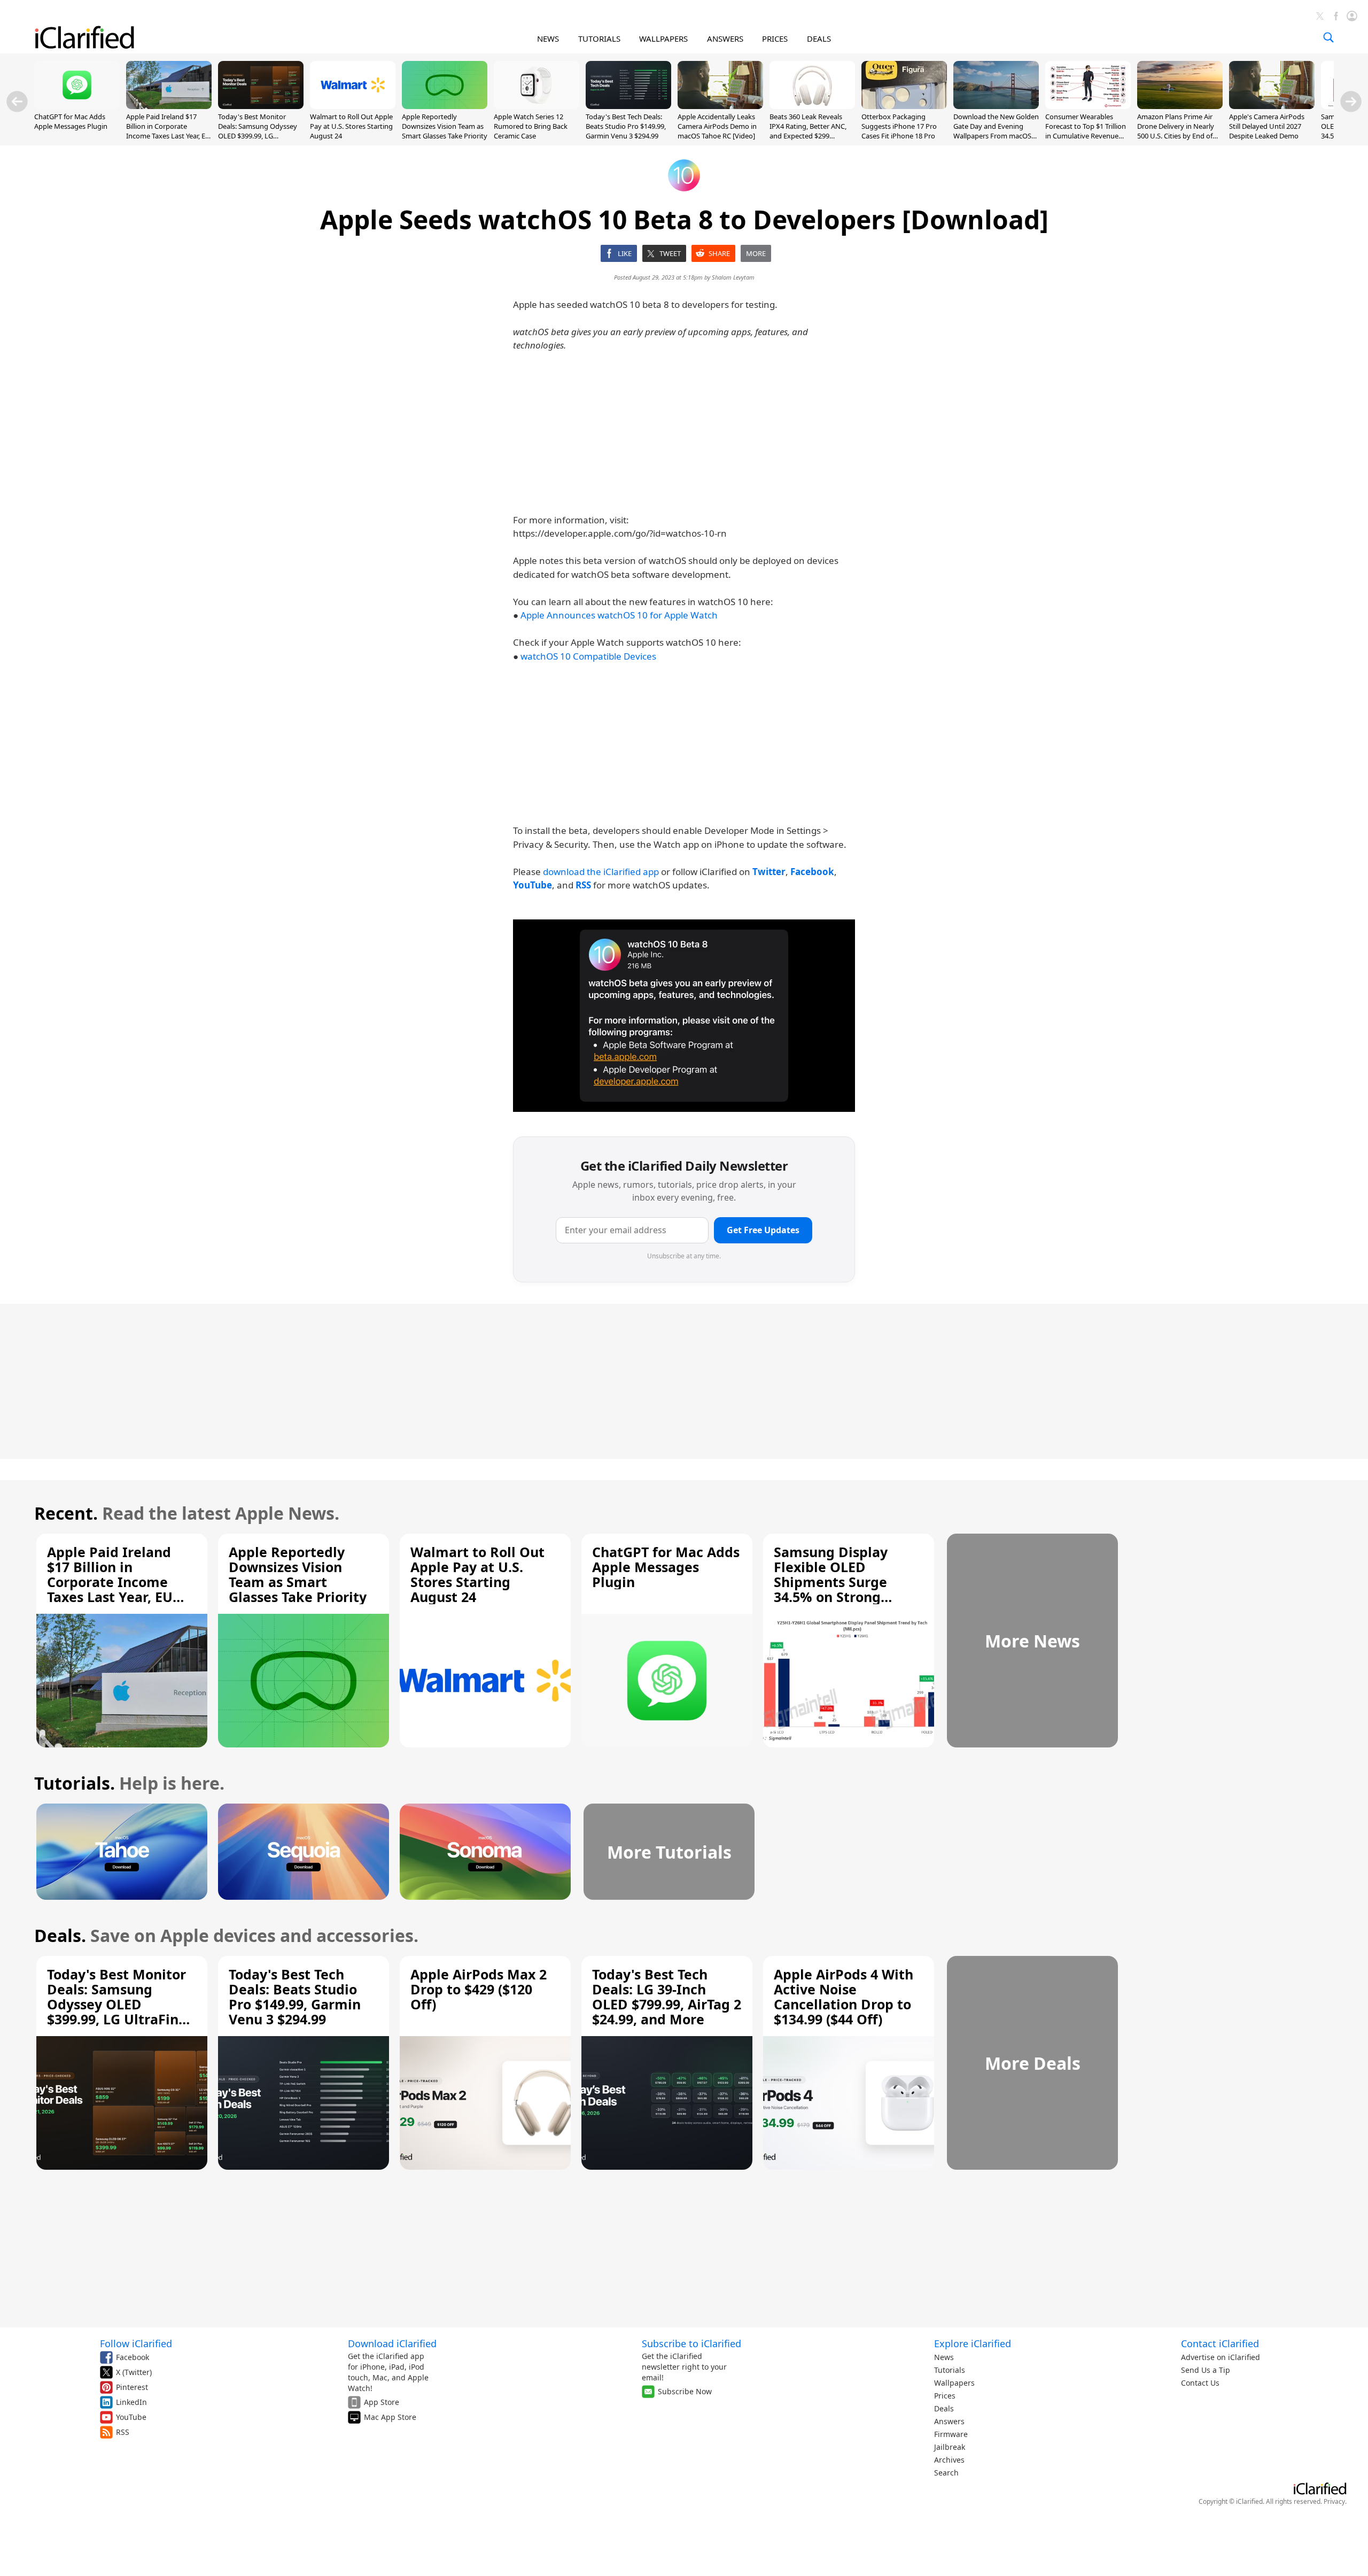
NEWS (548, 38)
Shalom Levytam (733, 277)
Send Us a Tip (1206, 2370)
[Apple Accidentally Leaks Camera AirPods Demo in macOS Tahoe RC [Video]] (720, 106)
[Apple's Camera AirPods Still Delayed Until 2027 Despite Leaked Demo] (1272, 106)
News (944, 2357)
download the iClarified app (601, 872)
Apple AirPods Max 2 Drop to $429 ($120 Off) (479, 1989)
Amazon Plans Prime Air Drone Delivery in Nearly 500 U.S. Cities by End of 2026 (1176, 131)
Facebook (133, 2357)
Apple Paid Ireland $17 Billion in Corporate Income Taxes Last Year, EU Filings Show (168, 131)
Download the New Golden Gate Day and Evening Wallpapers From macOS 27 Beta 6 (996, 131)
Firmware (951, 2434)
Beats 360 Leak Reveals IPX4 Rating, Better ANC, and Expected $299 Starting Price (808, 131)
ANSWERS (725, 38)
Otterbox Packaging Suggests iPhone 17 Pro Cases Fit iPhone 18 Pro (899, 126)
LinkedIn (131, 2402)
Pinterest (132, 2387)
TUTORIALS (599, 38)
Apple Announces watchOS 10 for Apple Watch (619, 615)
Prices (945, 2396)
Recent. (66, 1513)
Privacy (1334, 2501)
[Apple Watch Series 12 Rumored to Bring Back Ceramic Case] (537, 106)
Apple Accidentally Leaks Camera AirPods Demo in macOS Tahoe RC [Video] (717, 126)
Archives (949, 2460)
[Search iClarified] (1328, 37)
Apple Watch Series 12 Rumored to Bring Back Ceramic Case (531, 126)
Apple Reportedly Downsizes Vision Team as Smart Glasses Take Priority (445, 126)
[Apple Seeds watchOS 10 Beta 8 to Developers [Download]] (684, 1016)
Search (946, 2473)
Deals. (60, 1935)
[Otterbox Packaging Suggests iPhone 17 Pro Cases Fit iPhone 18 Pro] (904, 106)
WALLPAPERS (663, 38)
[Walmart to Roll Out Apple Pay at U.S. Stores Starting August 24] (353, 106)
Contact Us (1200, 2383)
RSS (123, 2432)
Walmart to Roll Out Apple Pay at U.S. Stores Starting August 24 (351, 126)
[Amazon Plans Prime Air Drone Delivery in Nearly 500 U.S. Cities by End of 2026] (1180, 106)
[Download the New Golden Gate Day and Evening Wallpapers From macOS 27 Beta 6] (996, 106)
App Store (382, 2402)
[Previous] (17, 102)
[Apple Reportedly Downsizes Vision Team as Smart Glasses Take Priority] (445, 106)
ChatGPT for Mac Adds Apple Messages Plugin (71, 121)
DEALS (819, 38)
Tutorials (950, 2370)
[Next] (1351, 102)
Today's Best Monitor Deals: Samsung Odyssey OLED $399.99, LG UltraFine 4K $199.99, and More (258, 136)
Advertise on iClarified (1221, 2357)
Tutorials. (75, 1783)
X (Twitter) (134, 2372)
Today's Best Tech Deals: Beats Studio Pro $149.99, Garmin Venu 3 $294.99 (626, 126)
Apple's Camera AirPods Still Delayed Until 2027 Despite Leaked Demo (1267, 126)
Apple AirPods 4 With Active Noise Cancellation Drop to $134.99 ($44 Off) (844, 1997)
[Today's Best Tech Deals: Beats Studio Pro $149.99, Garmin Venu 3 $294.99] (628, 106)
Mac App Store (390, 2417)
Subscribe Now (685, 2391)
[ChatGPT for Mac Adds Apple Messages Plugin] (77, 106)
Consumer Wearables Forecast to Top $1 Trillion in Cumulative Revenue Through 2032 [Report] (1086, 131)
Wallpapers (954, 2383)
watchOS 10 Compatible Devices (588, 656)
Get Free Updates (763, 1230)
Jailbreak (950, 2447)
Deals (944, 2408)
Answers (949, 2421)
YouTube (131, 2417)
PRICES (775, 38)
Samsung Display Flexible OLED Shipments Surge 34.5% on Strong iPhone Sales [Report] (845, 1582)
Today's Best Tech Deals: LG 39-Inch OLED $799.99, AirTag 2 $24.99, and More (667, 1997)
